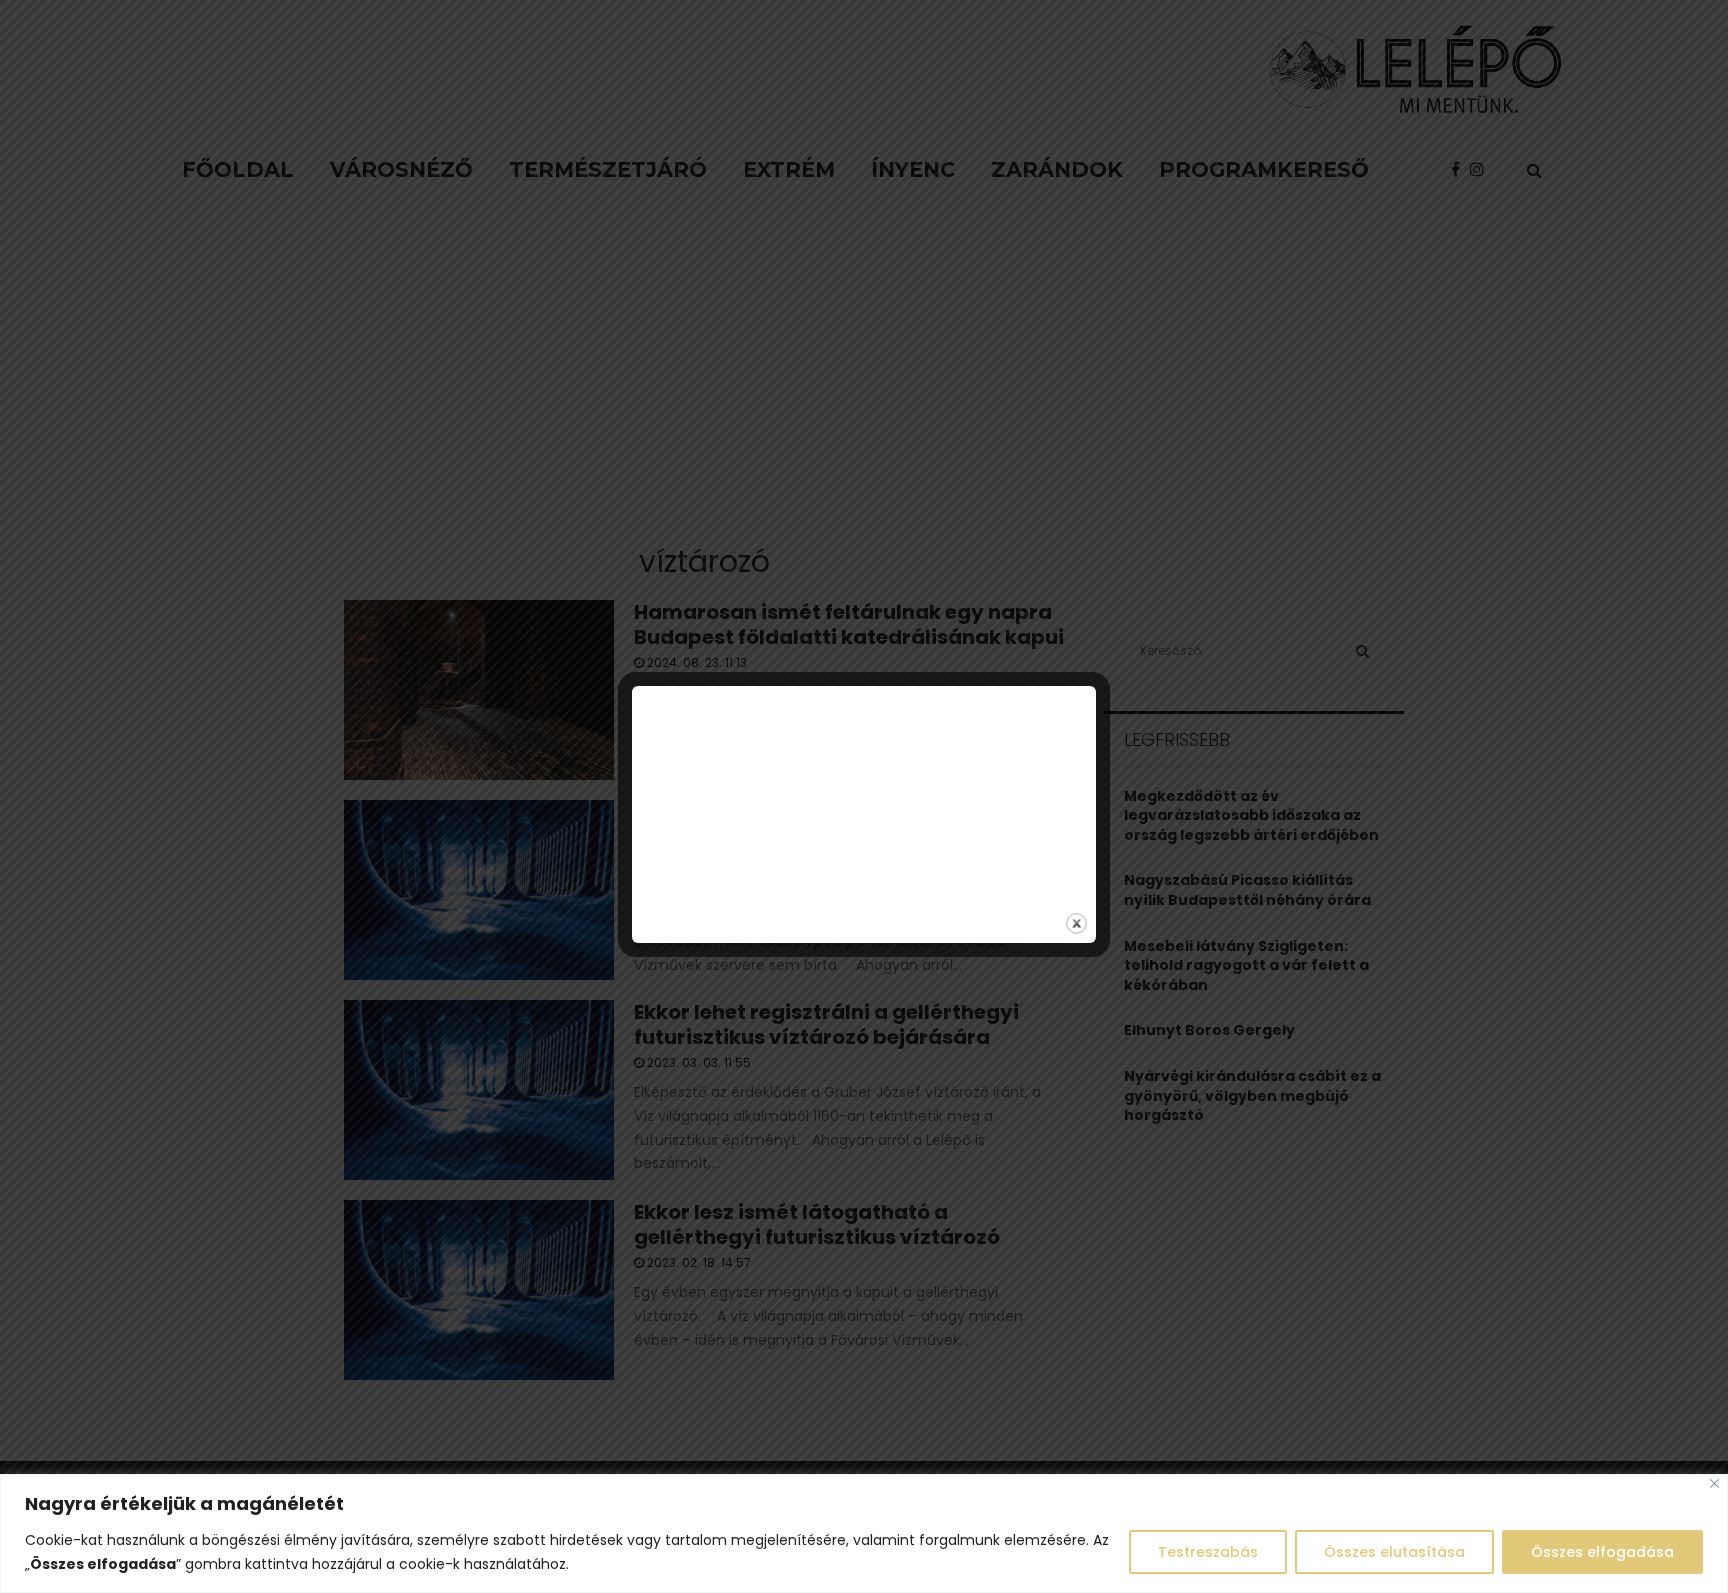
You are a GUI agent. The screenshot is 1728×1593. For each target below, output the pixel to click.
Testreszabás (1208, 1552)
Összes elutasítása (1394, 1552)
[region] (864, 1533)
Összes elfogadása (1602, 1552)
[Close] (1714, 1483)
